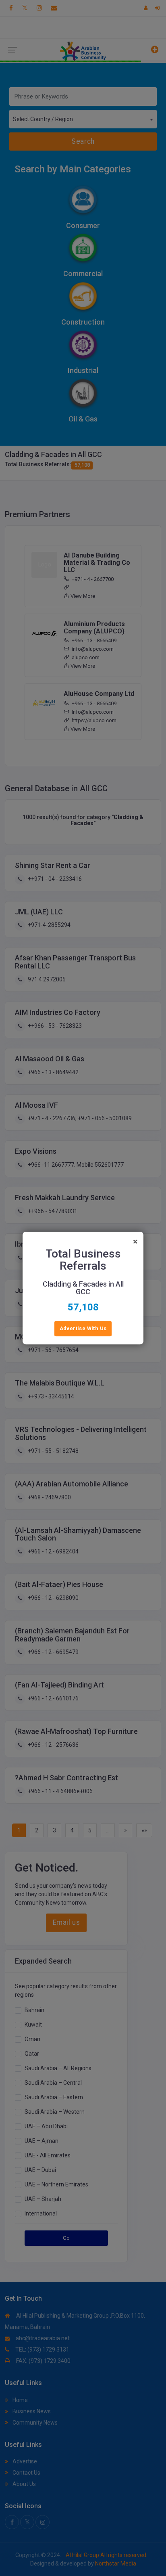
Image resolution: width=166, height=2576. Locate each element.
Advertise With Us (83, 1328)
